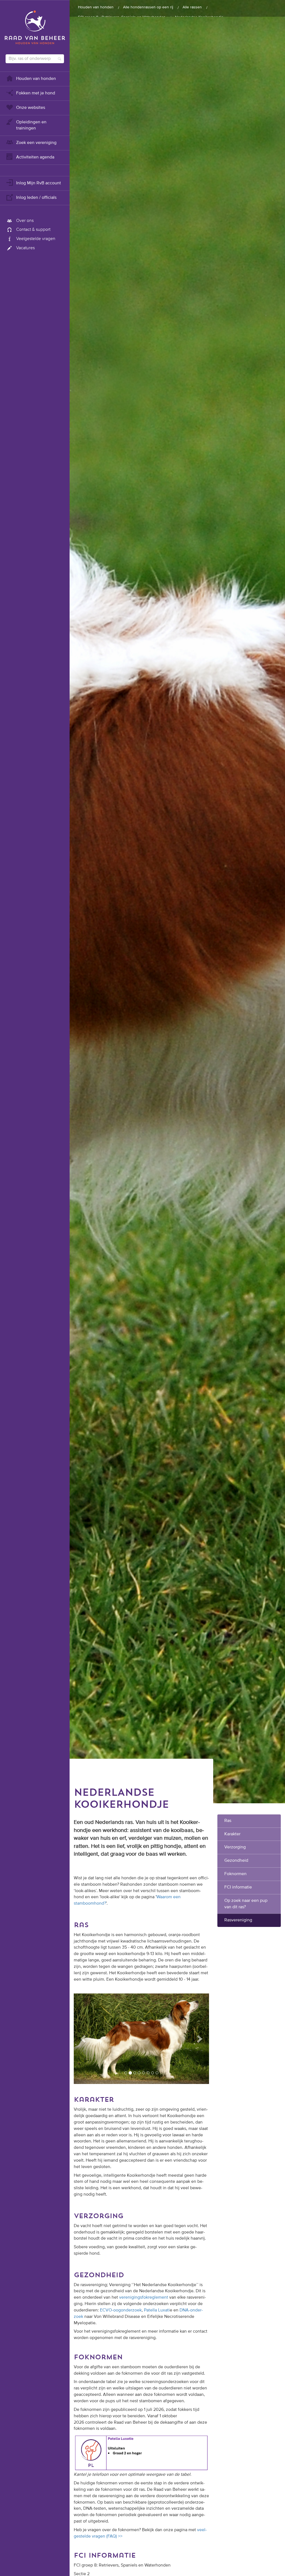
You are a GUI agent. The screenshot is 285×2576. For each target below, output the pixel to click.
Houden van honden (36, 79)
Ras (228, 1821)
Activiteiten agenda (35, 157)
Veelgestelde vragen (36, 239)
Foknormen (235, 1874)
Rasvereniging (238, 1920)
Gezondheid (236, 1861)
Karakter (232, 1834)
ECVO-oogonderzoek (121, 2311)
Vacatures (25, 248)
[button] (84, 2039)
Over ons (25, 221)
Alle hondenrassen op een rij (148, 7)
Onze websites (31, 108)
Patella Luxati (157, 2311)
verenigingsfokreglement (144, 2298)
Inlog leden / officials (36, 198)
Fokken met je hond (36, 93)
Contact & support (33, 230)
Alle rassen (192, 7)
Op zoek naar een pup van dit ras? (246, 1904)
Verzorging (235, 1847)
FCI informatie (238, 1887)
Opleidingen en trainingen (31, 125)
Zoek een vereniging (36, 143)
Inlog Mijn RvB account (39, 183)
